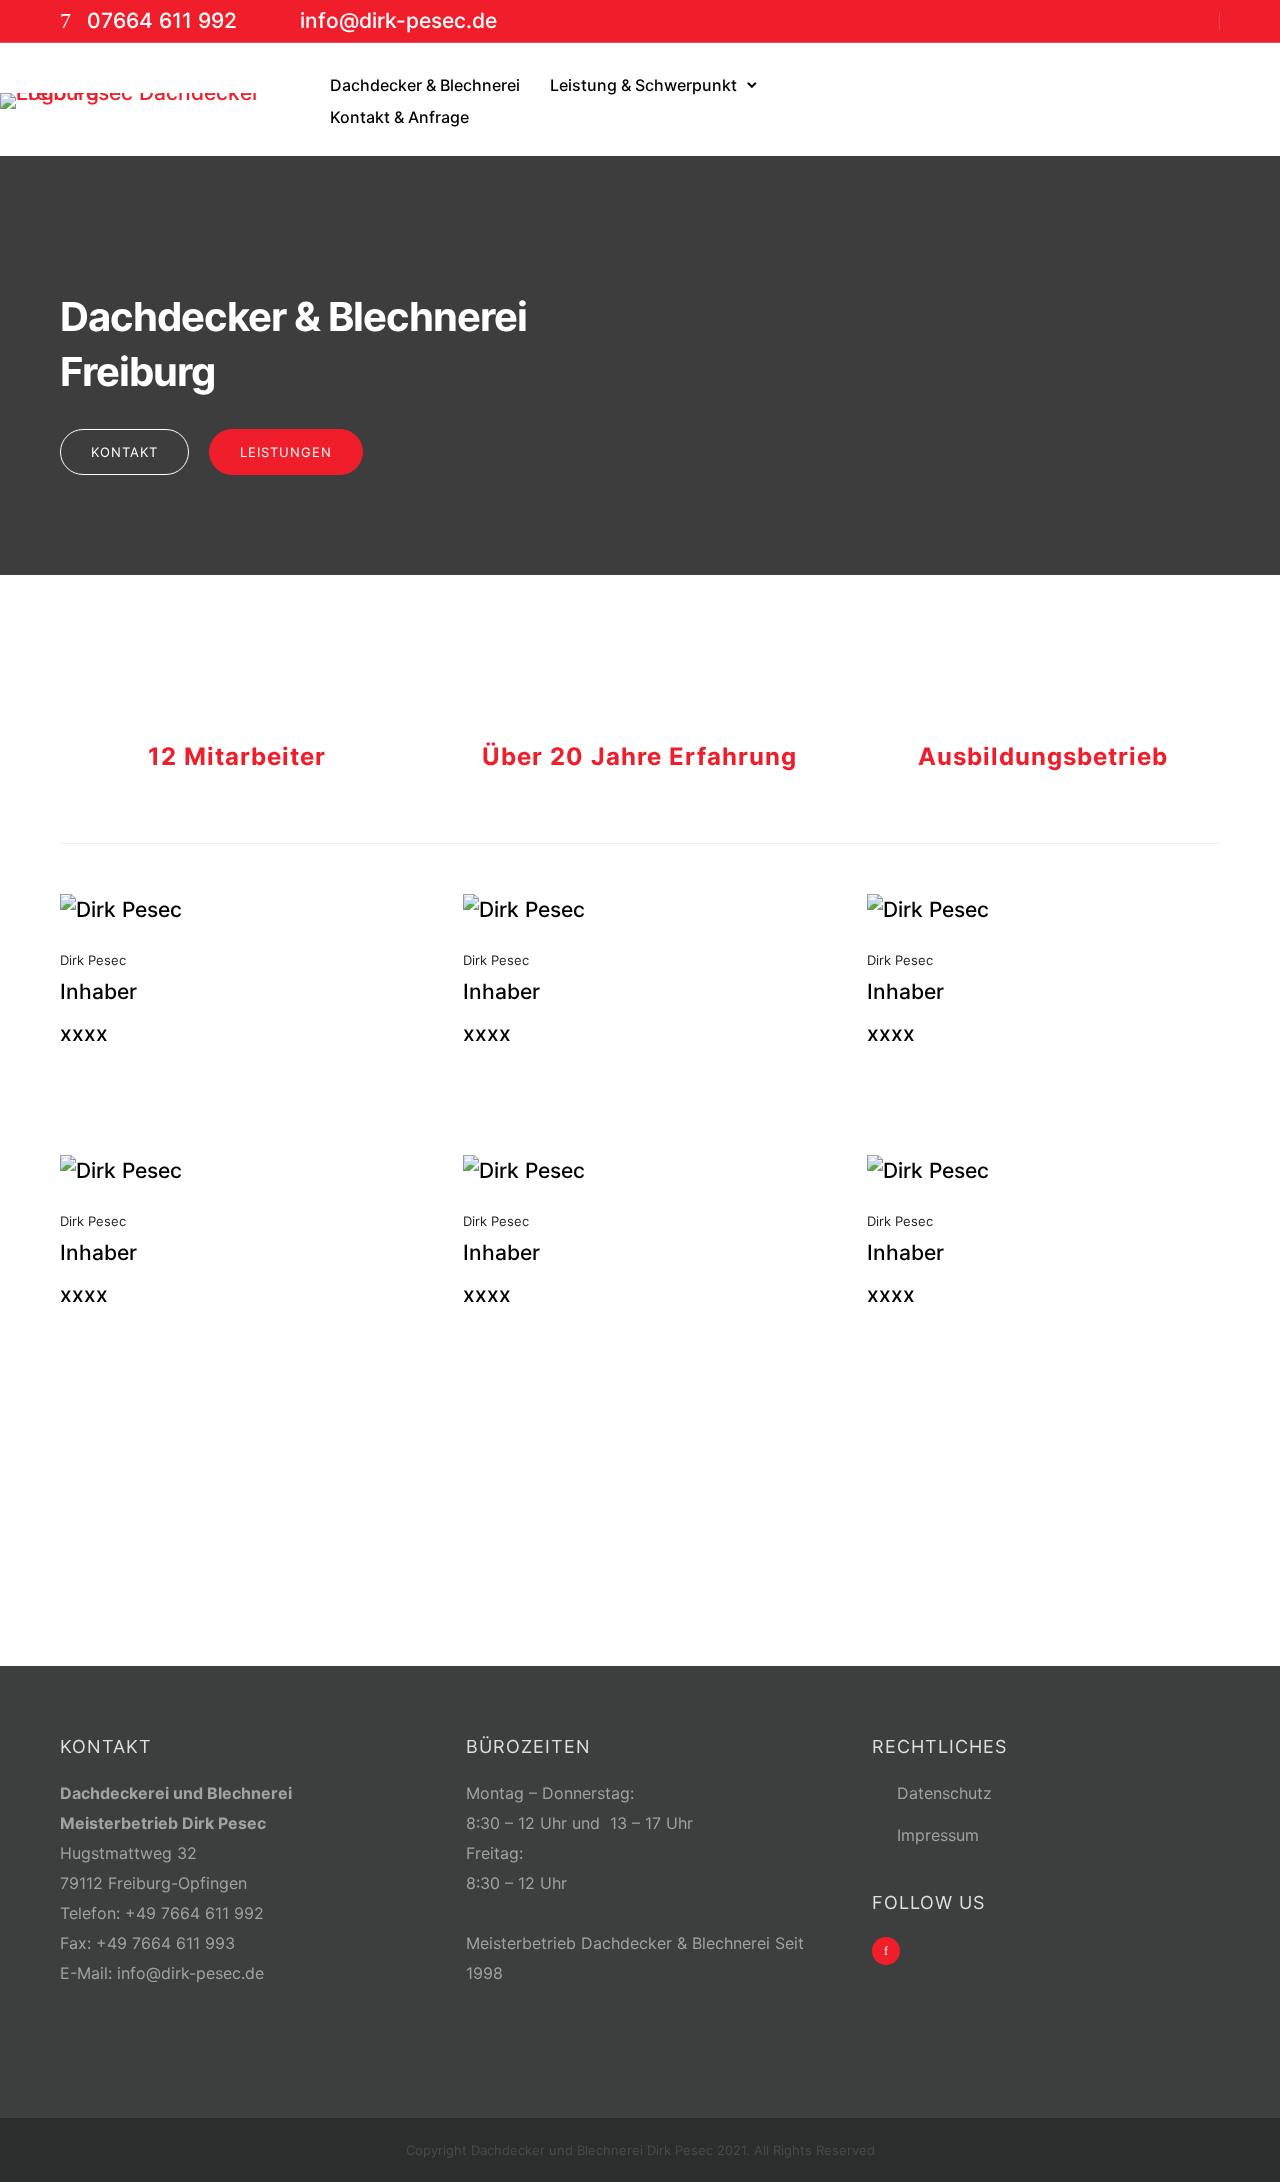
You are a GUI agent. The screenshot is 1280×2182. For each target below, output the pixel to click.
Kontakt (124, 452)
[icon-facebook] (886, 1951)
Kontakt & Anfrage (399, 117)
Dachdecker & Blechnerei (425, 85)
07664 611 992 (162, 20)
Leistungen (286, 452)
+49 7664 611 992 (194, 1913)
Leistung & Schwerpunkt (643, 85)
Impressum (938, 1835)
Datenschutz (944, 1793)
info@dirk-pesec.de (398, 20)
